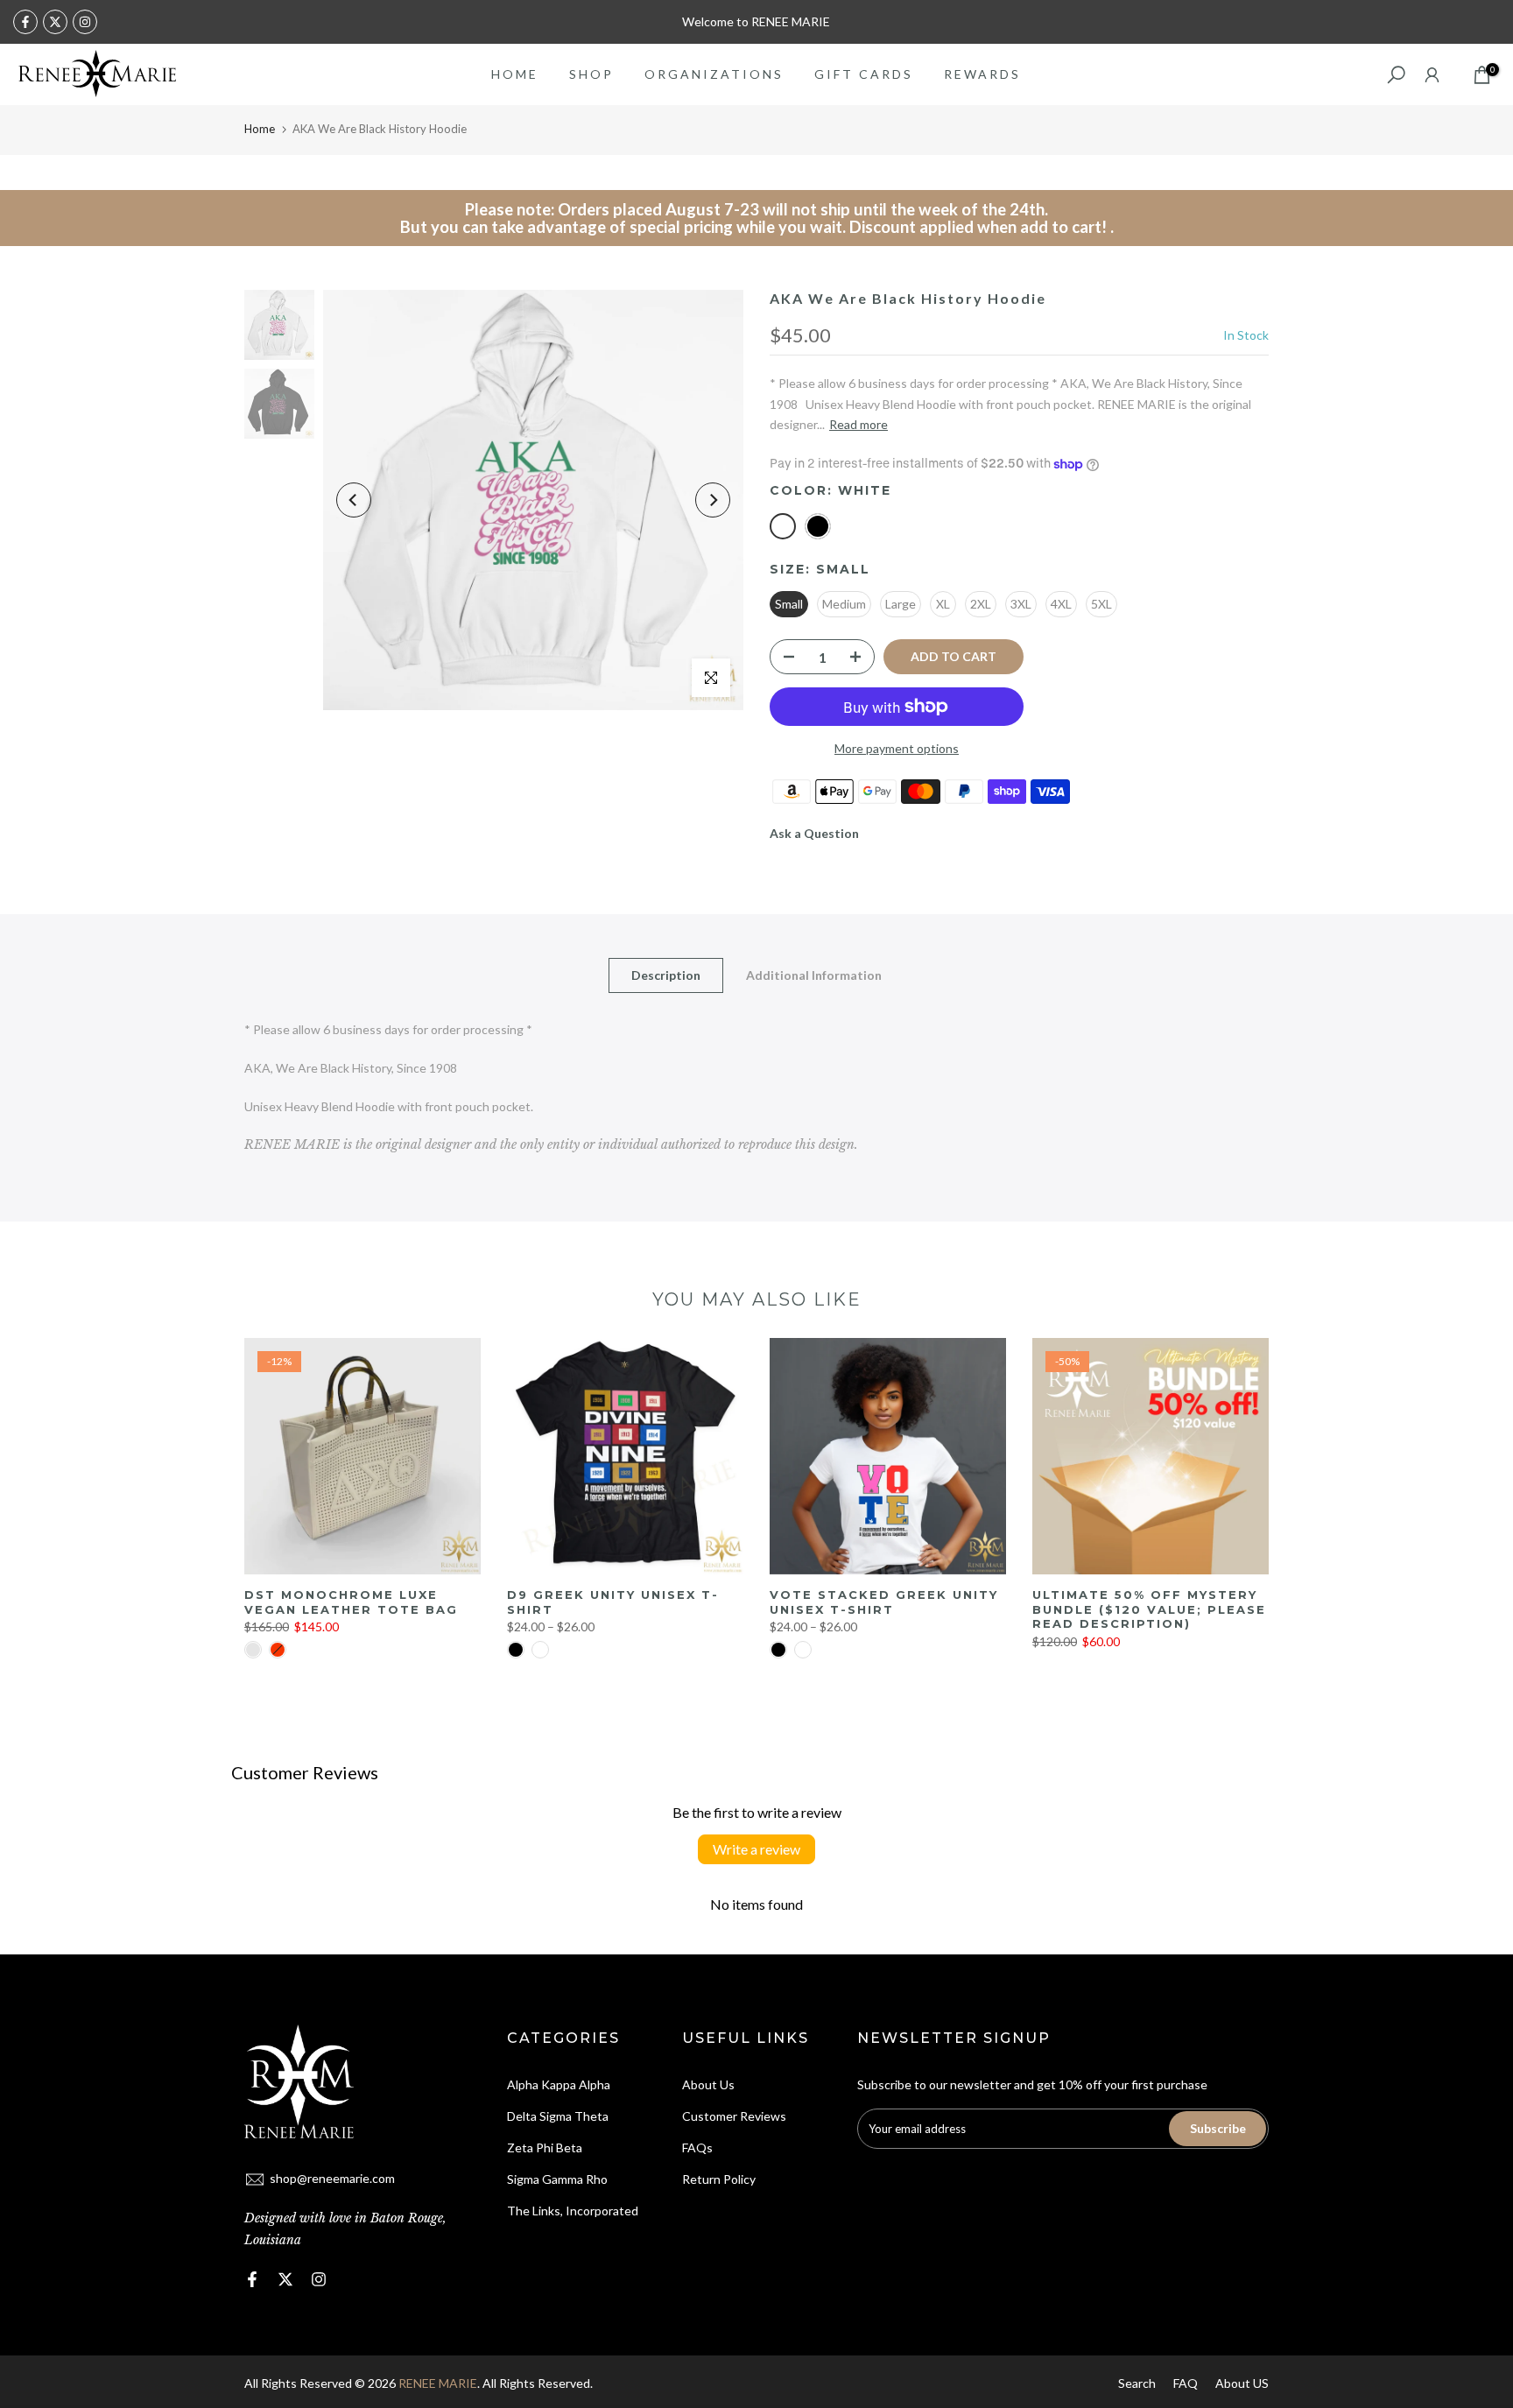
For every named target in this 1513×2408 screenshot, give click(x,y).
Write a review (756, 1849)
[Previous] (354, 500)
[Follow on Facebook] (25, 22)
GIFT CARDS (864, 74)
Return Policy (719, 2179)
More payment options (897, 748)
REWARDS (982, 74)
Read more (859, 424)
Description (666, 975)
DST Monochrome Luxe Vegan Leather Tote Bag (351, 1602)
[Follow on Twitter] (55, 22)
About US (1242, 2383)
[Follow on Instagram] (85, 22)
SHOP (591, 74)
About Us (708, 2084)
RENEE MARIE (438, 2383)
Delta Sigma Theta (558, 2116)
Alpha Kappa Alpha (559, 2084)
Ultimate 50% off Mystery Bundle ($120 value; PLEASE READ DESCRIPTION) (1149, 1609)
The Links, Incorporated (573, 2211)
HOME (515, 74)
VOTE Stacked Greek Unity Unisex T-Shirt (884, 1602)
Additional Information (814, 975)
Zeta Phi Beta (545, 2147)
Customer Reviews (734, 2116)
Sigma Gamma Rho (557, 2179)
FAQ (1186, 2383)
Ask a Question (814, 833)
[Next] (713, 500)
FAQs (697, 2147)
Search (1137, 2383)
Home (260, 129)
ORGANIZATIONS (714, 74)
